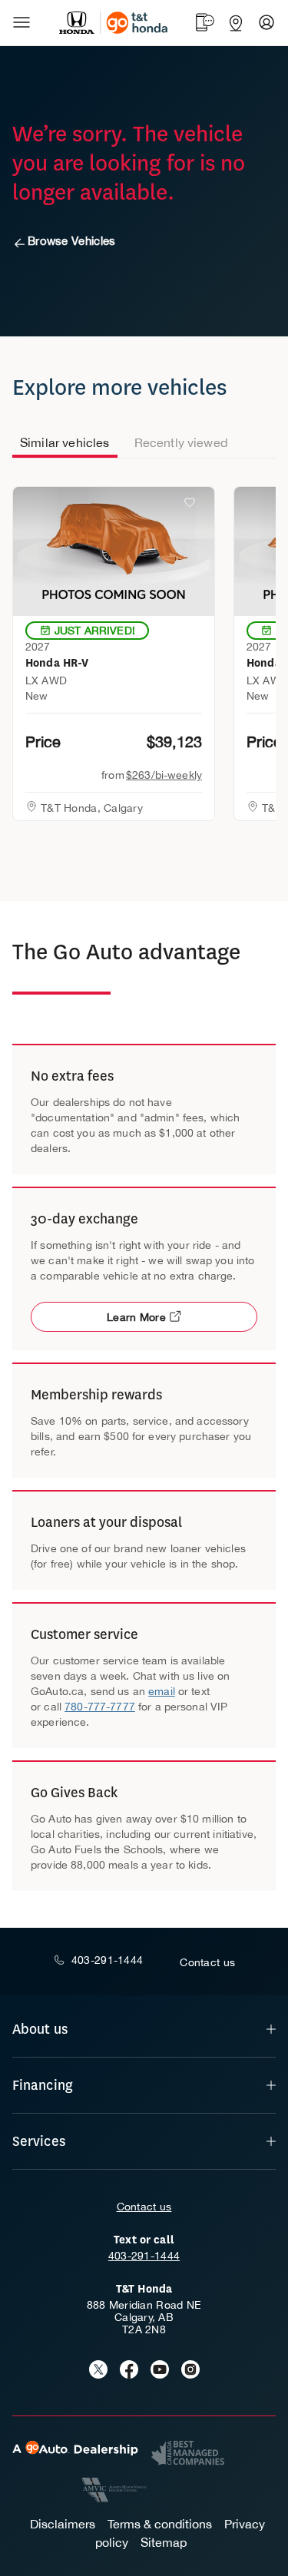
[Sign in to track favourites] (193, 505)
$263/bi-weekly (164, 775)
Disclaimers (63, 2524)
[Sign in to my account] (266, 22)
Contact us (144, 2207)
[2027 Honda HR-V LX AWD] (114, 551)
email (162, 1691)
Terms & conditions (160, 2524)
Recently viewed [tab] (181, 442)
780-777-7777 (100, 1707)
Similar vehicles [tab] (65, 442)
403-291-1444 (144, 2256)
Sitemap (164, 2542)
